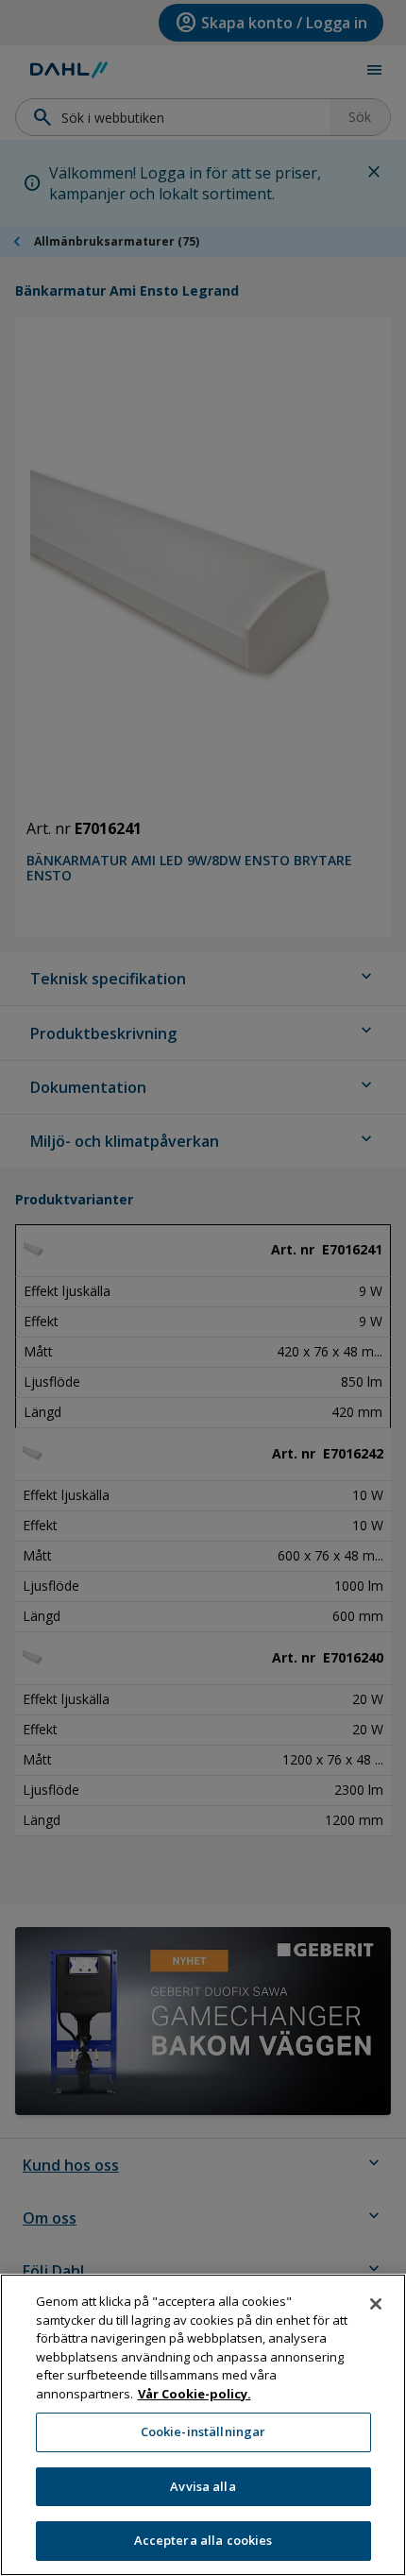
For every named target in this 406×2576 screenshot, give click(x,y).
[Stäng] (376, 2304)
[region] (203, 2425)
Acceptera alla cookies (203, 2540)
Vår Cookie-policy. (195, 2394)
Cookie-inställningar (203, 2431)
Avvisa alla (203, 2486)
